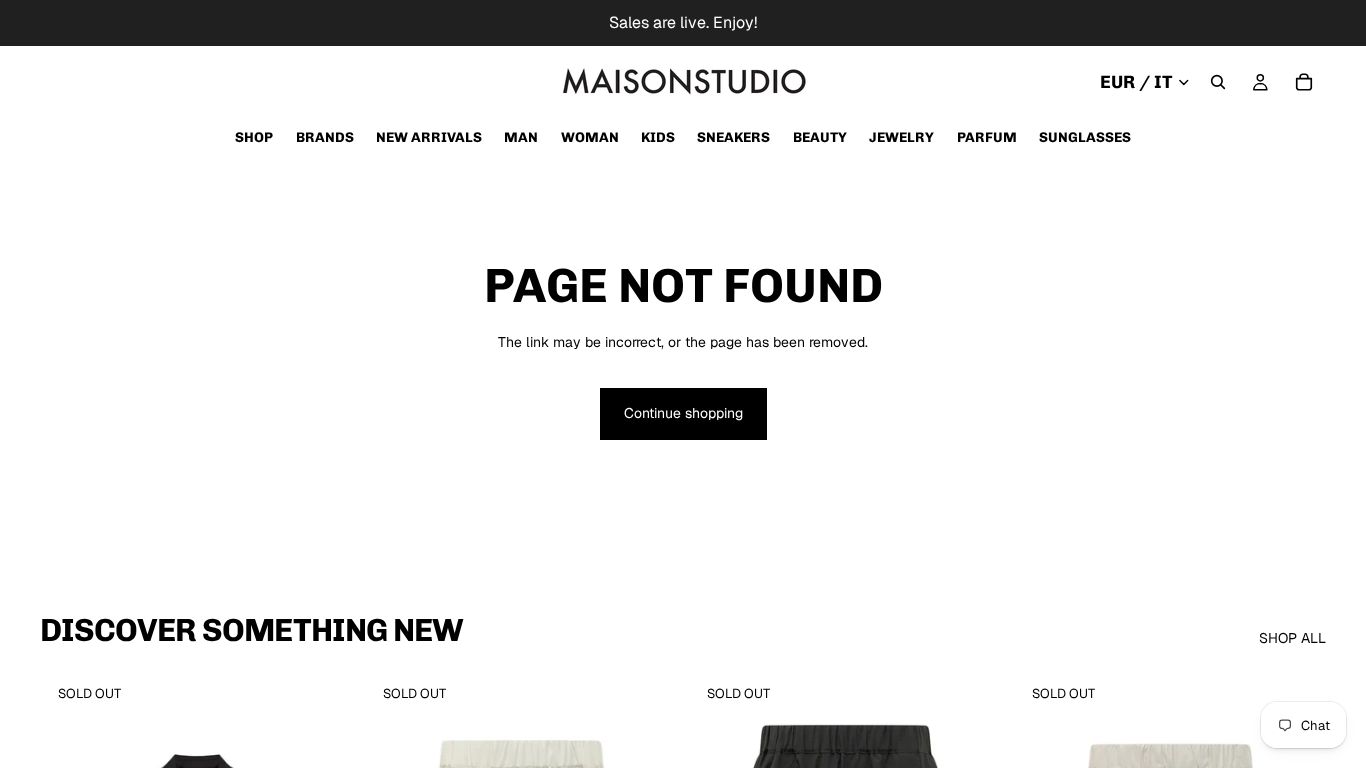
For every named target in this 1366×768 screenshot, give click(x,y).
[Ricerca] (1218, 82)
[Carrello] (1304, 82)
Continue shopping (683, 413)
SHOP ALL (1292, 638)
